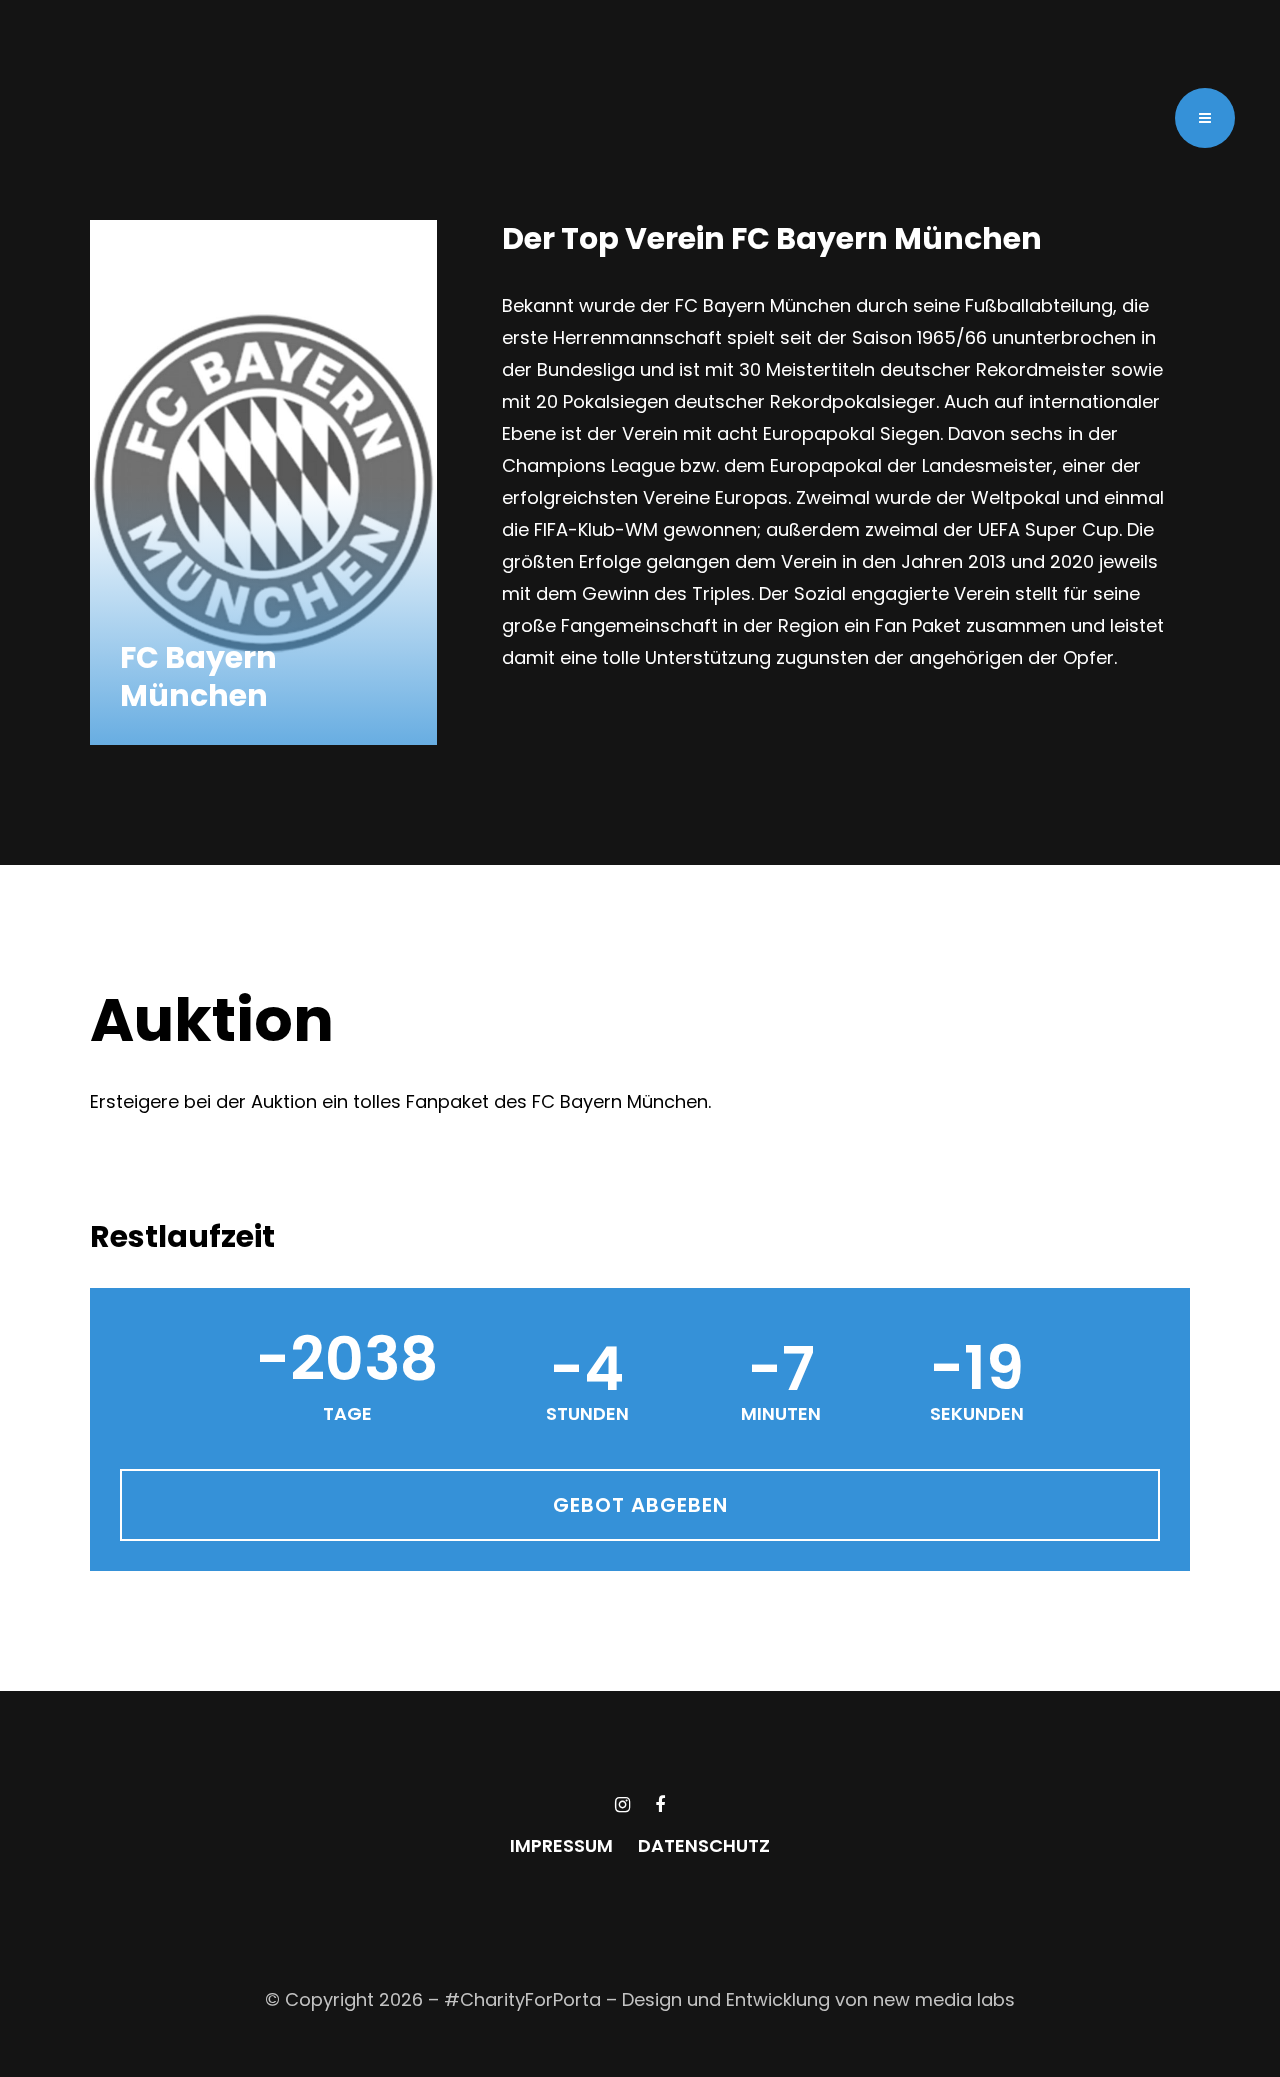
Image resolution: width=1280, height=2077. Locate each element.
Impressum (561, 1846)
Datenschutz (704, 1846)
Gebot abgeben (640, 1505)
